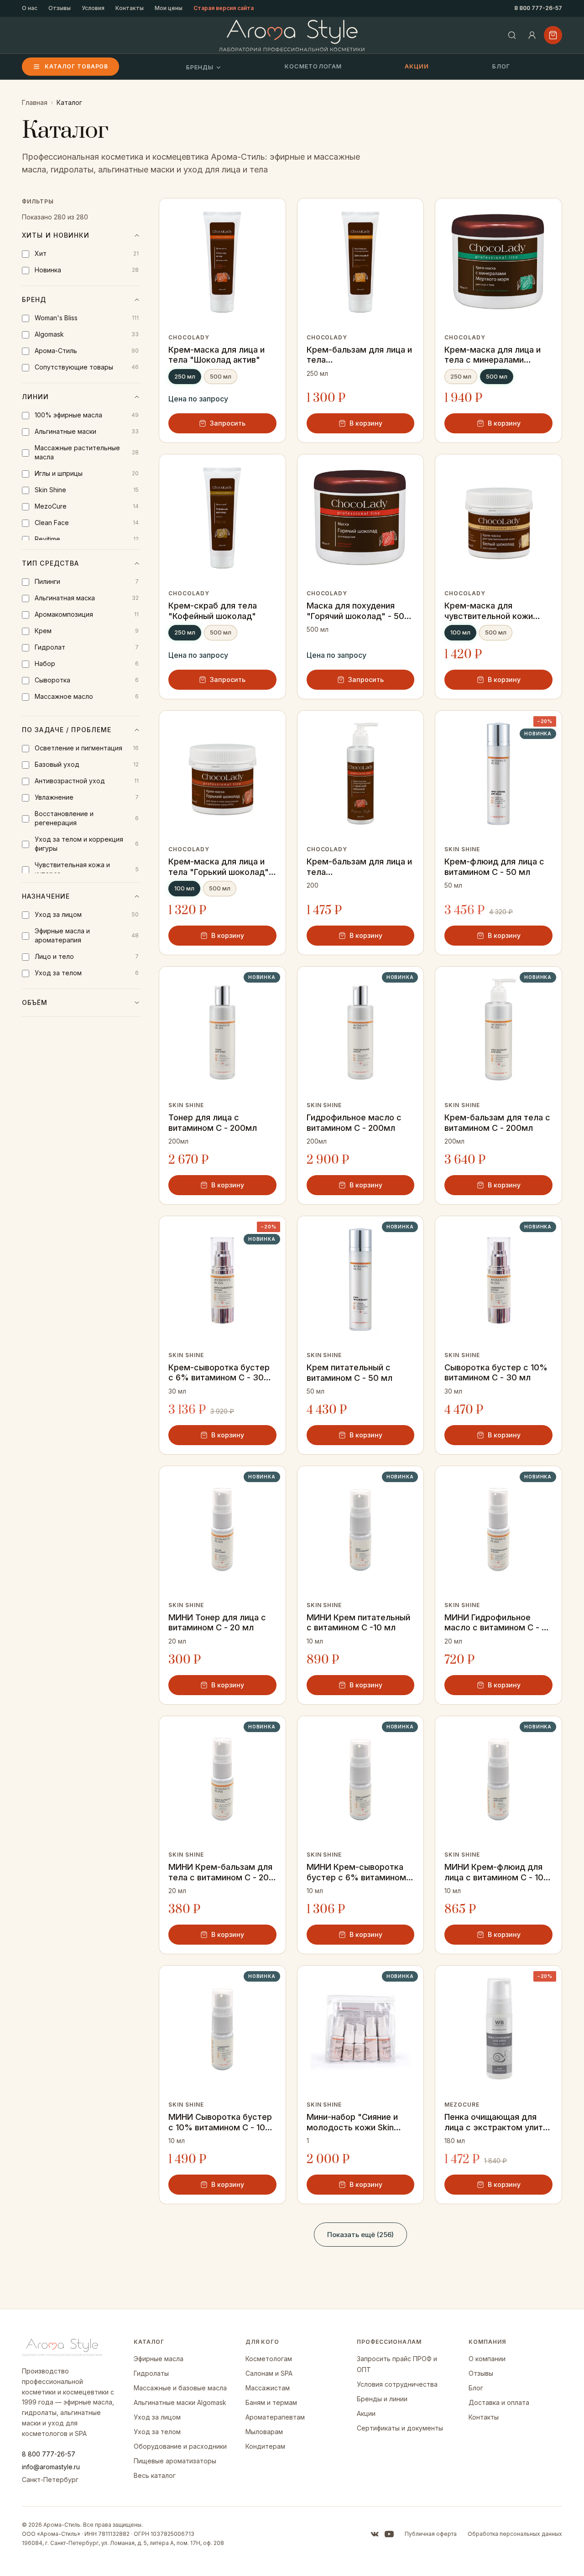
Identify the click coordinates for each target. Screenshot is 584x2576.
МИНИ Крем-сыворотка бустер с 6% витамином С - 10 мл (360, 1872)
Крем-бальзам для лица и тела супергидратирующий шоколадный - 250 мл (359, 355)
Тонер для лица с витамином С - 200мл (213, 1123)
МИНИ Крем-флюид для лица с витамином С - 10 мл (494, 1872)
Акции (417, 66)
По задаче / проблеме (67, 730)
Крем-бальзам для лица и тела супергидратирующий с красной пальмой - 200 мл (360, 867)
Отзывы (60, 8)
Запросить (228, 423)
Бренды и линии (382, 2399)
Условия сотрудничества (397, 2384)
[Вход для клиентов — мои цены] (532, 35)
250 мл (185, 376)
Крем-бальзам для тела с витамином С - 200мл (497, 1123)
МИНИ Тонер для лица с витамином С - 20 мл (217, 1623)
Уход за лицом (157, 2417)
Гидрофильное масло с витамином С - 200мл (354, 1123)
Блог (501, 66)
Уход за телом (157, 2432)
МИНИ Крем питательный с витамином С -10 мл (358, 1623)
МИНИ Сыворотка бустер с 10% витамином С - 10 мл (220, 2122)
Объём (35, 1002)
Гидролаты (151, 2373)
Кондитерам (265, 2446)
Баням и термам (271, 2402)
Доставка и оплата (499, 2402)
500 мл (221, 376)
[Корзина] (553, 35)
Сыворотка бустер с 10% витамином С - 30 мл (496, 1373)
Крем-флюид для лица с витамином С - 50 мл (494, 867)
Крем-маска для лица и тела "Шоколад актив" (216, 355)
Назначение (46, 896)
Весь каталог (155, 2475)
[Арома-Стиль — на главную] (292, 35)
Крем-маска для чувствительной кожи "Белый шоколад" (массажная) (489, 611)
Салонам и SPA (269, 2373)
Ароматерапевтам (275, 2417)
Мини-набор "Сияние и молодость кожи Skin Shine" (352, 2122)
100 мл (460, 632)
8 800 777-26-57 (538, 8)
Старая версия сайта (224, 8)
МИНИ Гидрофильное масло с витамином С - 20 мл (498, 1623)
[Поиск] (512, 35)
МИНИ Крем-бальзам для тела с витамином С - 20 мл (220, 1872)
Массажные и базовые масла (180, 2388)
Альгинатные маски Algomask (180, 2402)
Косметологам (313, 66)
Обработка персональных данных (515, 2534)
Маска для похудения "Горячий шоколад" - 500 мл (358, 611)
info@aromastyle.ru (51, 2467)
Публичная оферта (431, 2534)
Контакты (130, 8)
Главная (35, 102)
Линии (36, 397)
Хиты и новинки (56, 235)
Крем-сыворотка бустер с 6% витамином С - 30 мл (219, 1373)
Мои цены (169, 8)
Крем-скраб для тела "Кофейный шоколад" (213, 611)
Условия (93, 8)
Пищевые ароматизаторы (175, 2461)
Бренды (200, 67)
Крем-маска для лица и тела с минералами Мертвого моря (493, 355)
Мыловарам (264, 2432)
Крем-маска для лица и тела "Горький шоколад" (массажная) (219, 867)
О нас (30, 8)
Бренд (34, 299)
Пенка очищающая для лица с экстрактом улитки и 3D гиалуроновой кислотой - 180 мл (498, 2122)
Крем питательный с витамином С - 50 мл (349, 1373)
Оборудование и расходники (180, 2446)
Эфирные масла (159, 2359)
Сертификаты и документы (400, 2428)
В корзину (366, 423)
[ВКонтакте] (375, 2534)
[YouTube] (389, 2534)
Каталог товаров (76, 66)
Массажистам (268, 2388)
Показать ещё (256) (360, 2235)
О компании (487, 2359)
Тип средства (50, 563)
